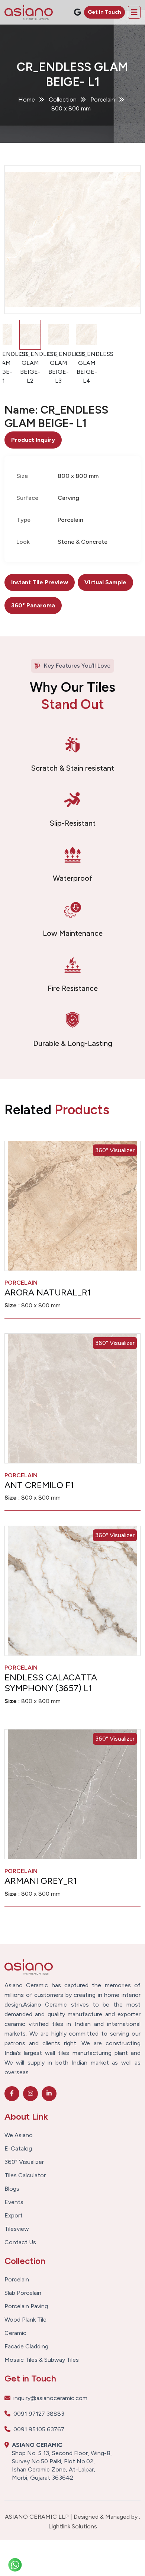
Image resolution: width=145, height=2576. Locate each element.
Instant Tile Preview (40, 582)
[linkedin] (49, 2094)
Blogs (12, 2189)
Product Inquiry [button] (33, 440)
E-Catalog (18, 2149)
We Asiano (19, 2135)
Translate (85, 31)
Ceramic (15, 2333)
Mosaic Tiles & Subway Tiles (42, 2360)
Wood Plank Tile (25, 2320)
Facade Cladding (26, 2347)
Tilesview (17, 2229)
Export (14, 2216)
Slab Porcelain (23, 2293)
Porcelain (17, 2280)
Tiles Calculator (25, 2175)
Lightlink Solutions (73, 2526)
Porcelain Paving (26, 2306)
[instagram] (30, 2094)
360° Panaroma (33, 605)
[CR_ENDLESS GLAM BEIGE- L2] (72, 240)
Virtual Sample (105, 582)
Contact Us (20, 2242)
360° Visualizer (115, 1150)
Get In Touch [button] (104, 12)
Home (27, 99)
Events (14, 2202)
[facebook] (12, 2094)
